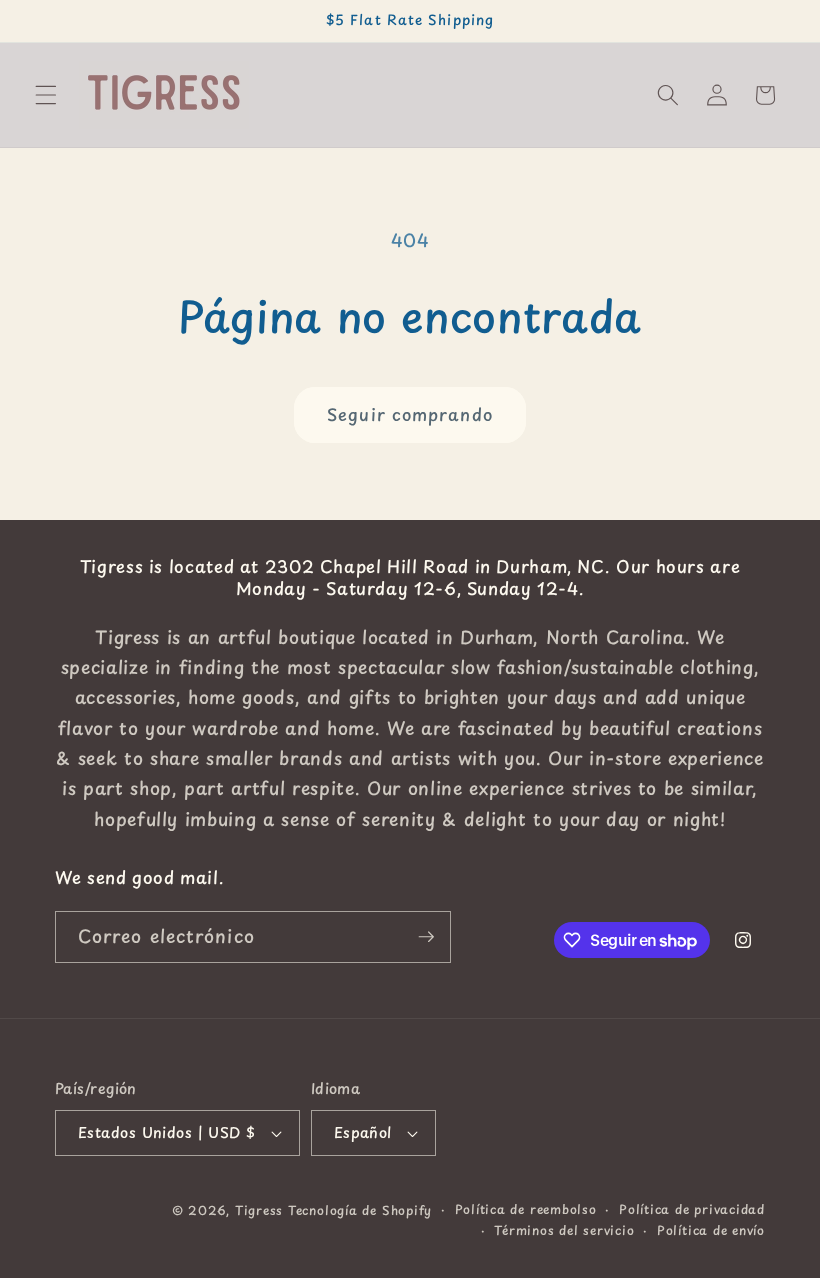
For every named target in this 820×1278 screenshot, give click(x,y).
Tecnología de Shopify (360, 1210)
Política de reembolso (526, 1209)
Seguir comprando (410, 414)
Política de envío (711, 1230)
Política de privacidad (692, 1209)
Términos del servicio (564, 1230)
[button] (46, 95)
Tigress (259, 1210)
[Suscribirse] (426, 937)
